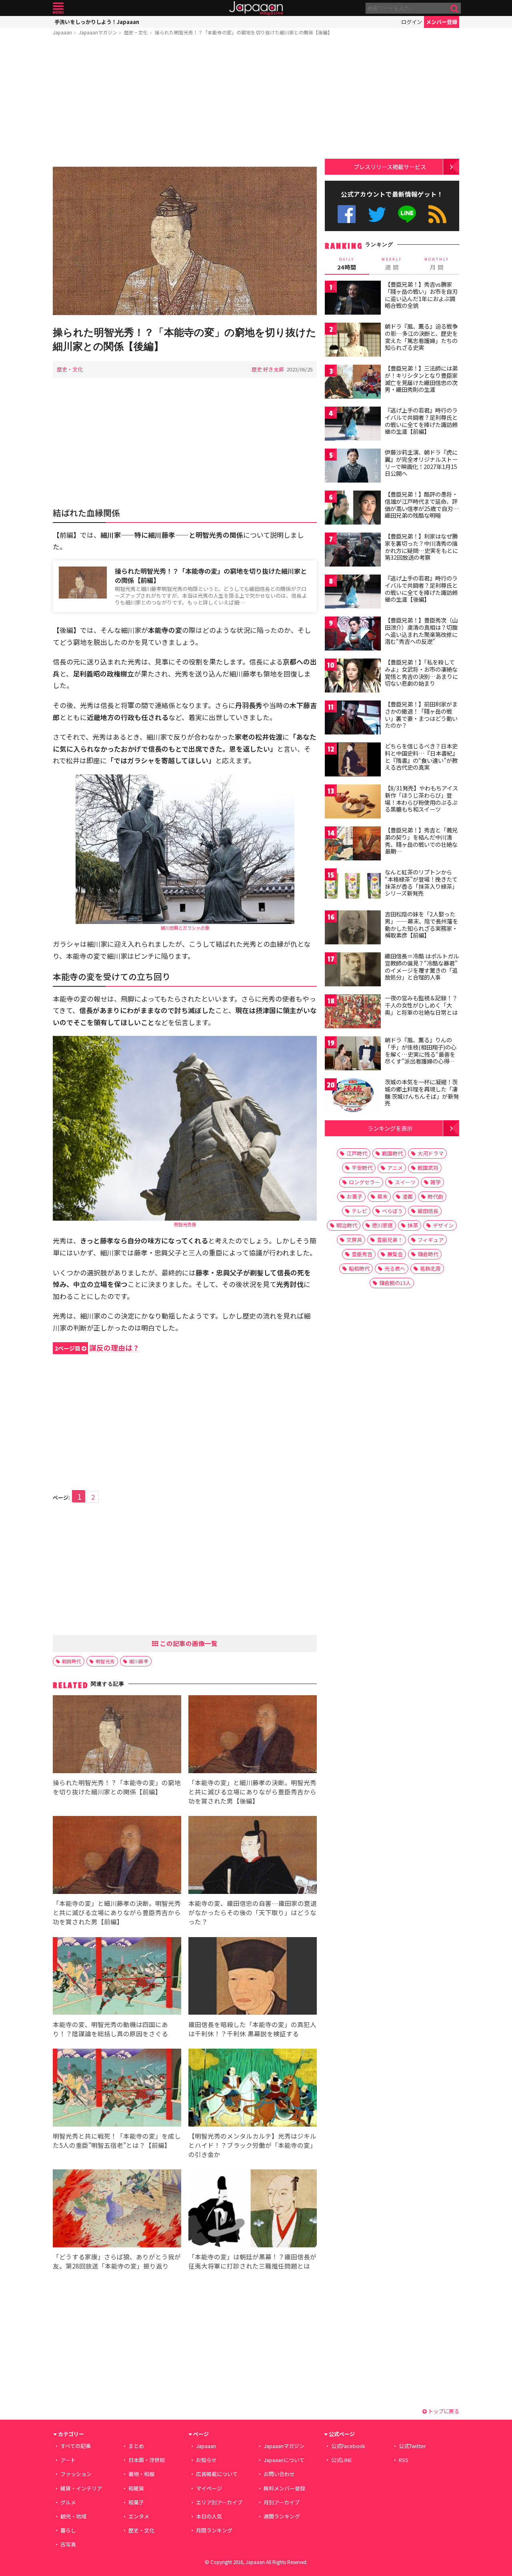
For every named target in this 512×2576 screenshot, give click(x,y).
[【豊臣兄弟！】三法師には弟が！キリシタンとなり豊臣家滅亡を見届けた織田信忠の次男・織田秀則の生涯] (353, 383)
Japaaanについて (284, 2460)
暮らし (68, 2530)
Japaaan (256, 8)
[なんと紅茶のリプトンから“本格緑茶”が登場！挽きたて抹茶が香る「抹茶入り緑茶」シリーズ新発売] (353, 887)
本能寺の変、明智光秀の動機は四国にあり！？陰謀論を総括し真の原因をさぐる (110, 2029)
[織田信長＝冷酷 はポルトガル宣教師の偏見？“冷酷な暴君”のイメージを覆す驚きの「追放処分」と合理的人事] (353, 971)
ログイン (412, 22)
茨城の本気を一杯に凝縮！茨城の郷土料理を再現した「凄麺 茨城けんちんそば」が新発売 (422, 1092)
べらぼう (392, 1211)
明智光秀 (105, 1661)
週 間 (392, 264)
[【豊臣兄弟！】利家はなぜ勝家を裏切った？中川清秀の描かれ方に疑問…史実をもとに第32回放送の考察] (353, 551)
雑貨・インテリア (81, 2488)
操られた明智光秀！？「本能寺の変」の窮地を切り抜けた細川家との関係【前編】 (211, 576)
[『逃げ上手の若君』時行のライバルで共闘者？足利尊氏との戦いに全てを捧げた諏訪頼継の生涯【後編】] (353, 593)
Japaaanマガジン (98, 32)
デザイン (443, 1225)
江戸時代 (357, 1153)
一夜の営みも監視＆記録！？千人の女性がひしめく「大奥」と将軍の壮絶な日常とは (421, 1005)
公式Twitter (377, 214)
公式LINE (407, 214)
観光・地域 (73, 2516)
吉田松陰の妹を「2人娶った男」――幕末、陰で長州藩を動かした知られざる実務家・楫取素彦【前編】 (421, 925)
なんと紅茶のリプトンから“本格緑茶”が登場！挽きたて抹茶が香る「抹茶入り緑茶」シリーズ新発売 (421, 883)
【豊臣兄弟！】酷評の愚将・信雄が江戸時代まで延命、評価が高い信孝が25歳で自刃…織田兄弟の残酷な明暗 (422, 505)
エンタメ (139, 2516)
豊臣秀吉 (362, 1254)
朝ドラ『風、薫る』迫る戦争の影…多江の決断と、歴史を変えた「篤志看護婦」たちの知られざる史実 (421, 337)
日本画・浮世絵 (147, 2460)
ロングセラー (364, 1182)
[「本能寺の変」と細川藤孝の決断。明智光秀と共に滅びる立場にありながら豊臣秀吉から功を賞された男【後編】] (253, 1735)
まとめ (136, 2446)
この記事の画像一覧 (188, 1643)
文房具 (354, 1240)
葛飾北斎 (430, 1268)
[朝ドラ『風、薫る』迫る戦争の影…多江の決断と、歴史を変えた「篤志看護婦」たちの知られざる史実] (353, 341)
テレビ (359, 1211)
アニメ (395, 1168)
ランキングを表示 (390, 1128)
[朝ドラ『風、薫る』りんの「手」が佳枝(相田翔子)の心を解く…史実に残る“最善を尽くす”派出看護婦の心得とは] (353, 1055)
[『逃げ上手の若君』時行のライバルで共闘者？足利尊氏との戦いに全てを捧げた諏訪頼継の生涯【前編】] (353, 425)
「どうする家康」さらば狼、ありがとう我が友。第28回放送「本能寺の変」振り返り (117, 2261)
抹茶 (413, 1225)
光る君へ (395, 1268)
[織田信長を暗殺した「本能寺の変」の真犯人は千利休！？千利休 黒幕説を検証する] (253, 1977)
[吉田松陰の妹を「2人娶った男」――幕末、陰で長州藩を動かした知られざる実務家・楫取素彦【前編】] (353, 929)
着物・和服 (141, 2474)
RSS (437, 214)
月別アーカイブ (282, 2502)
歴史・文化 (136, 32)
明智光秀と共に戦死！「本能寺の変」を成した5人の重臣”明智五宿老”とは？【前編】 (117, 2140)
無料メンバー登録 (284, 2488)
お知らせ (206, 2460)
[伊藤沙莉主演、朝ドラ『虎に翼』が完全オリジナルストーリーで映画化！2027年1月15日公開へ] (353, 467)
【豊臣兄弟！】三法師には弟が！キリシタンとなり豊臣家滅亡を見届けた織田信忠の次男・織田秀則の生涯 (421, 379)
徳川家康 (382, 1225)
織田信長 (428, 1211)
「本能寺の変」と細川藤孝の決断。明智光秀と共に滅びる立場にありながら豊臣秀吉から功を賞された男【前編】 (117, 1912)
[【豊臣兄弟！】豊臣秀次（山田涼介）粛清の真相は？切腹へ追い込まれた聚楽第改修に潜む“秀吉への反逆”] (353, 635)
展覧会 (395, 1254)
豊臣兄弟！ (390, 1240)
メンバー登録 (442, 22)
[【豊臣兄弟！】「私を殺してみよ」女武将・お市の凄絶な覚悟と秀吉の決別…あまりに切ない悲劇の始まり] (353, 677)
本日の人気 (209, 2516)
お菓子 (355, 1196)
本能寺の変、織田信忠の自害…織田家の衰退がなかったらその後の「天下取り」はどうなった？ (253, 1912)
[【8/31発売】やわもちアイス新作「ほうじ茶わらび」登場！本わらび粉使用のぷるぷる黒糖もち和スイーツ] (353, 803)
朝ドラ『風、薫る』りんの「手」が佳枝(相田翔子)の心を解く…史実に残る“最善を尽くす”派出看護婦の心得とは (421, 1054)
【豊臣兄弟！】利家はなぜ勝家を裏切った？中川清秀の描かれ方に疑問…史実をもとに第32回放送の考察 (421, 547)
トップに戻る (443, 2411)
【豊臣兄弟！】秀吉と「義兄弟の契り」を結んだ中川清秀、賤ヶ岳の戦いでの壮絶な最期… (421, 841)
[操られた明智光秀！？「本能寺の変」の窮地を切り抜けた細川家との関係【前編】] (117, 1735)
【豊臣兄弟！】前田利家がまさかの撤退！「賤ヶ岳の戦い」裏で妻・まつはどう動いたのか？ (421, 715)
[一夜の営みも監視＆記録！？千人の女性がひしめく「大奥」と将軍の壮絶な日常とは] (353, 1013)
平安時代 (362, 1168)
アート (68, 2460)
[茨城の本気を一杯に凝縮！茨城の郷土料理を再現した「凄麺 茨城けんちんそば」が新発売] (353, 1096)
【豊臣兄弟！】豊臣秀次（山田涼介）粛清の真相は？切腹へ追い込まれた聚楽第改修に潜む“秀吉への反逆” (421, 631)
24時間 (347, 264)
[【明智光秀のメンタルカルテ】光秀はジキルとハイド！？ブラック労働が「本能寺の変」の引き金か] (253, 2089)
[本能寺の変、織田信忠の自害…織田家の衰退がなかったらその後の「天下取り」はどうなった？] (253, 1856)
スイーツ (405, 1182)
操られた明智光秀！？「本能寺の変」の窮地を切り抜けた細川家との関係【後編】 (244, 32)
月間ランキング (214, 2530)
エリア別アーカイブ (219, 2502)
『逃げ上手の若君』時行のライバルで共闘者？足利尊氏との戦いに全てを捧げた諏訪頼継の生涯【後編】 (421, 589)
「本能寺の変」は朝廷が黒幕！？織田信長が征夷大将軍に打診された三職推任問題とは (252, 2261)
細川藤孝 (139, 1661)
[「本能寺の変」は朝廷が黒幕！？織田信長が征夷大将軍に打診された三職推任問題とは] (253, 2210)
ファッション (76, 2474)
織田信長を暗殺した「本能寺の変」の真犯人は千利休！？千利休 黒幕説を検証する (252, 2029)
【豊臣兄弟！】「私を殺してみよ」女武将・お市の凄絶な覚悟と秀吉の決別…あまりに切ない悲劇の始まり (421, 673)
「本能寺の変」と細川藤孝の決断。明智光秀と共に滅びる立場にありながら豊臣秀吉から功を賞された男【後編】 (252, 1792)
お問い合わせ (279, 2474)
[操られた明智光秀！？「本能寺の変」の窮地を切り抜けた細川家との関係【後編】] (185, 242)
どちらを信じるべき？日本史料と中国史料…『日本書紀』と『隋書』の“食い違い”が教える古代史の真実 (421, 757)
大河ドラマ (431, 1153)
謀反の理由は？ (97, 1348)
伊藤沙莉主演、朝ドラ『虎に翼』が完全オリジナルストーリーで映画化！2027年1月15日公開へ (421, 463)
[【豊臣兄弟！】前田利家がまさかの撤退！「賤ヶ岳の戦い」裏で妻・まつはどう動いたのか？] (353, 719)
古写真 (68, 2544)
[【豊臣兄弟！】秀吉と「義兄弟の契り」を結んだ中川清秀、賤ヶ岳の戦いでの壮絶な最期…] (353, 845)
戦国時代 (72, 1661)
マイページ (209, 2488)
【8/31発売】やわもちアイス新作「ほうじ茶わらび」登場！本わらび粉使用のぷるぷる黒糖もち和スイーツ (421, 799)
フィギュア (431, 1240)
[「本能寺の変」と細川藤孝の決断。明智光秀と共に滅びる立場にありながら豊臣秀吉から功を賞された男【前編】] (117, 1856)
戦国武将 (428, 1168)
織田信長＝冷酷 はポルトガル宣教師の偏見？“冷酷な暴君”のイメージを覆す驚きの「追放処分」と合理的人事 (422, 967)
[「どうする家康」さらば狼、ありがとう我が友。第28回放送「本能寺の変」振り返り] (117, 2210)
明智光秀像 (185, 1224)
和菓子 (136, 2502)
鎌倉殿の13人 (395, 1283)
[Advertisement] (185, 103)
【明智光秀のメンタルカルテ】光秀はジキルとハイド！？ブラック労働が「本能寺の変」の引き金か (252, 2145)
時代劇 (435, 1196)
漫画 (408, 1196)
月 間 (437, 264)
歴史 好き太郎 (268, 369)
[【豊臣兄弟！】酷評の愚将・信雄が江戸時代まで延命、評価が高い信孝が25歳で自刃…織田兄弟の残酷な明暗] (353, 509)
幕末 (382, 1196)
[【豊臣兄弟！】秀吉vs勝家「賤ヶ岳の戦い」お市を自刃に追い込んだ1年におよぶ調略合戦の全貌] (353, 299)
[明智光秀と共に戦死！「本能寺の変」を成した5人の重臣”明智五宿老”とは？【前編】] (117, 2089)
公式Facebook (347, 214)
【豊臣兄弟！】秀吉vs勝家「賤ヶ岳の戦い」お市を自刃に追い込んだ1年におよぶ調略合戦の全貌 (421, 295)
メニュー (58, 8)
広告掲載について (217, 2474)
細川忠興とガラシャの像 (185, 928)
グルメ (68, 2502)
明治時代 (347, 1225)
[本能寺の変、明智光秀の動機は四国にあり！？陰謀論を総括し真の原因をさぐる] (117, 1977)
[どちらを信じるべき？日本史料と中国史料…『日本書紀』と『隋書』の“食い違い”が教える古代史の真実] (353, 761)
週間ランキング (282, 2516)
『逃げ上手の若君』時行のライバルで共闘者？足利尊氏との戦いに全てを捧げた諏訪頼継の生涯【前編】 (421, 421)
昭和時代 (359, 1268)
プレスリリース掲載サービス (390, 167)
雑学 (436, 1182)
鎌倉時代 (428, 1254)
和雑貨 (136, 2488)
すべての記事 (76, 2446)
